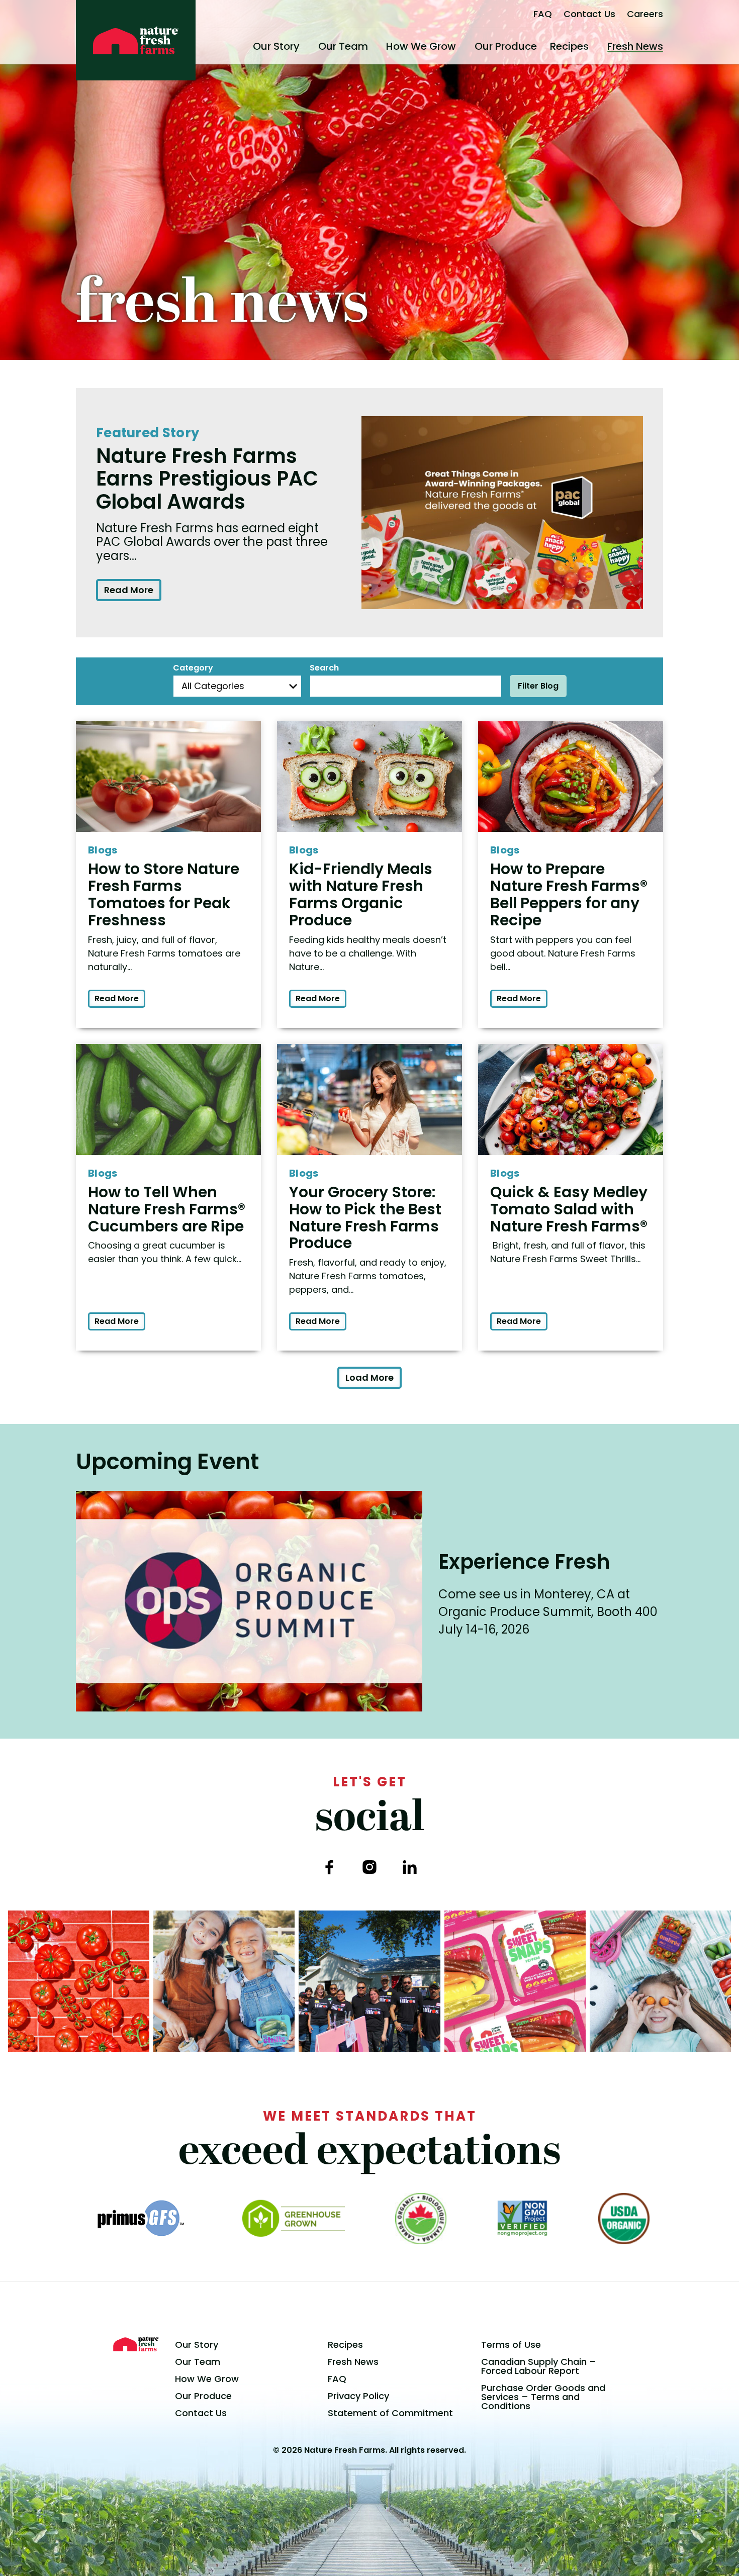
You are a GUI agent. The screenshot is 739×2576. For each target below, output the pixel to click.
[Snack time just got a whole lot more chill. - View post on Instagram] (224, 1981)
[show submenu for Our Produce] (541, 46)
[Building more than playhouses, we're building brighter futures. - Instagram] (369, 1981)
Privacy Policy (358, 2396)
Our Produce (506, 46)
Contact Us (589, 14)
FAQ (543, 14)
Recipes (569, 46)
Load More (369, 1377)
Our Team (343, 46)
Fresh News (635, 46)
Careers (645, 14)
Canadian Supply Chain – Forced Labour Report (539, 2366)
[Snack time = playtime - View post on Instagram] (660, 1981)
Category (193, 668)
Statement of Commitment (390, 2413)
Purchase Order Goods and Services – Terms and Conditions (543, 2397)
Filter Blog (538, 686)
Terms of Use (511, 2345)
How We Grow (421, 46)
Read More (129, 590)
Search (324, 668)
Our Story (276, 46)
